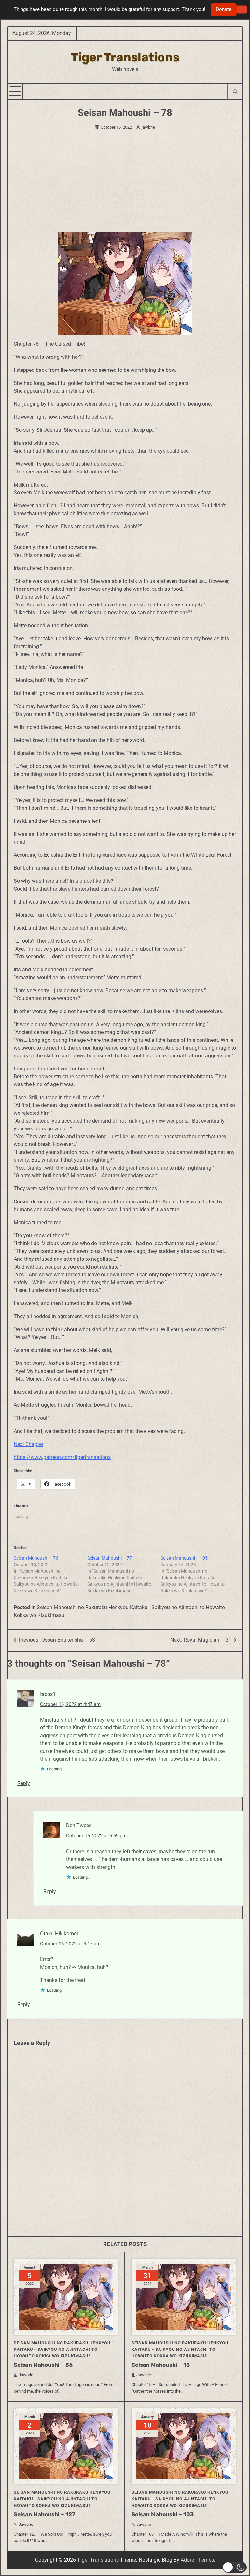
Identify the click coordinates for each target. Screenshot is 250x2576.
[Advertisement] (125, 183)
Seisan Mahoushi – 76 (36, 1558)
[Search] (235, 91)
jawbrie (148, 127)
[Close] (242, 10)
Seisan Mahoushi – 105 (184, 1558)
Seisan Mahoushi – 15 (161, 2365)
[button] (235, 2567)
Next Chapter (28, 1444)
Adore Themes (197, 2560)
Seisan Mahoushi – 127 (44, 2514)
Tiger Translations (125, 57)
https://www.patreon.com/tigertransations (62, 1457)
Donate (224, 9)
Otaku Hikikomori (60, 1934)
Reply (24, 1783)
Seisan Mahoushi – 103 (163, 2514)
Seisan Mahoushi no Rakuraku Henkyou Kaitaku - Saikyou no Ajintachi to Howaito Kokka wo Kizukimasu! (62, 2349)
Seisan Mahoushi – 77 (110, 1558)
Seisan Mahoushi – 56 (43, 2365)
